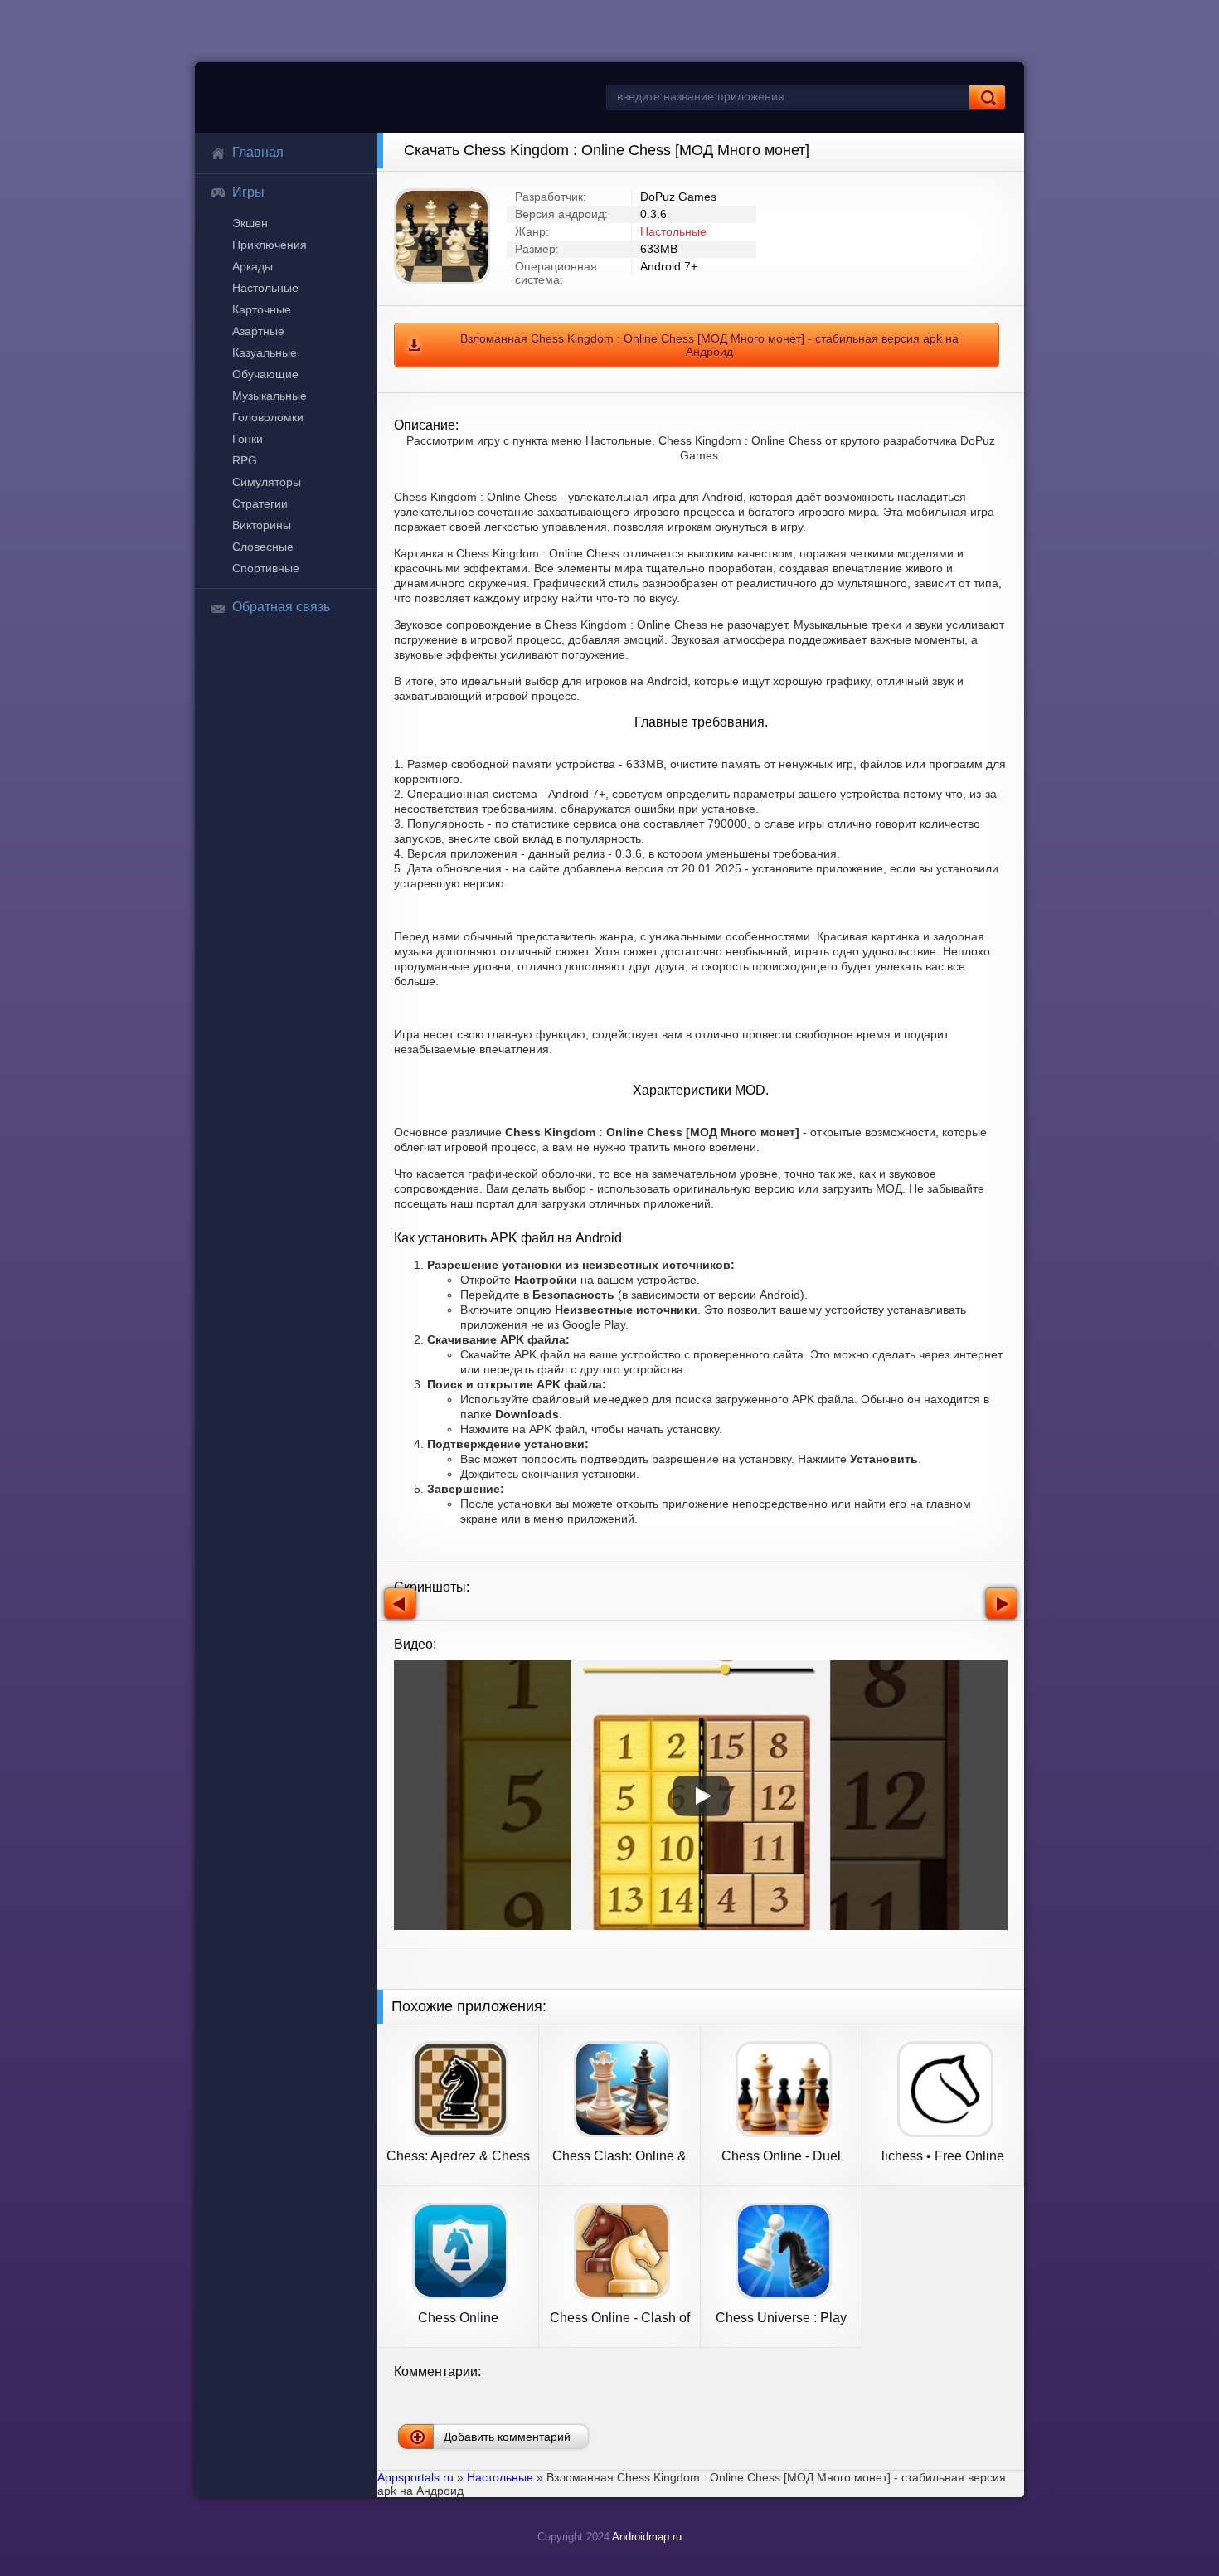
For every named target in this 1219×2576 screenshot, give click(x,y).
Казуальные (265, 352)
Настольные (265, 288)
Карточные (262, 309)
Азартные (258, 331)
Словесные (263, 547)
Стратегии (260, 503)
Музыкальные (270, 396)
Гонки (248, 439)
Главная (258, 152)
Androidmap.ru (647, 2537)
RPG (245, 460)
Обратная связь (281, 607)
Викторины (262, 525)
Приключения (270, 245)
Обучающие (265, 374)
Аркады (253, 266)
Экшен (250, 223)
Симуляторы (267, 482)
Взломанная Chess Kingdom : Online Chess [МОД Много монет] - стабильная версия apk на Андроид (709, 345)
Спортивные (266, 568)
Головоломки (268, 417)
